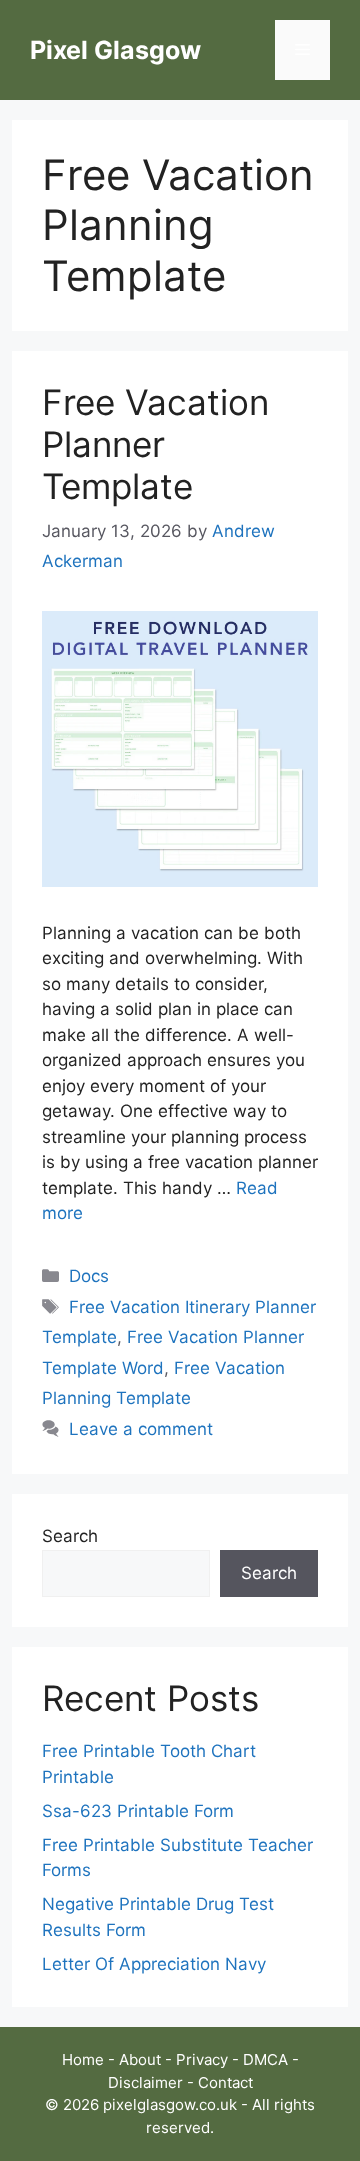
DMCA (265, 2059)
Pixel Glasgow (115, 50)
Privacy (202, 2059)
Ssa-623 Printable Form (138, 1811)
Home (83, 2059)
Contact (225, 2082)
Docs (89, 1276)
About (140, 2059)
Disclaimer (145, 2082)
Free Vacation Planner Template (155, 444)
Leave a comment (141, 1429)
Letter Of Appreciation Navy (154, 1964)
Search (70, 1536)
